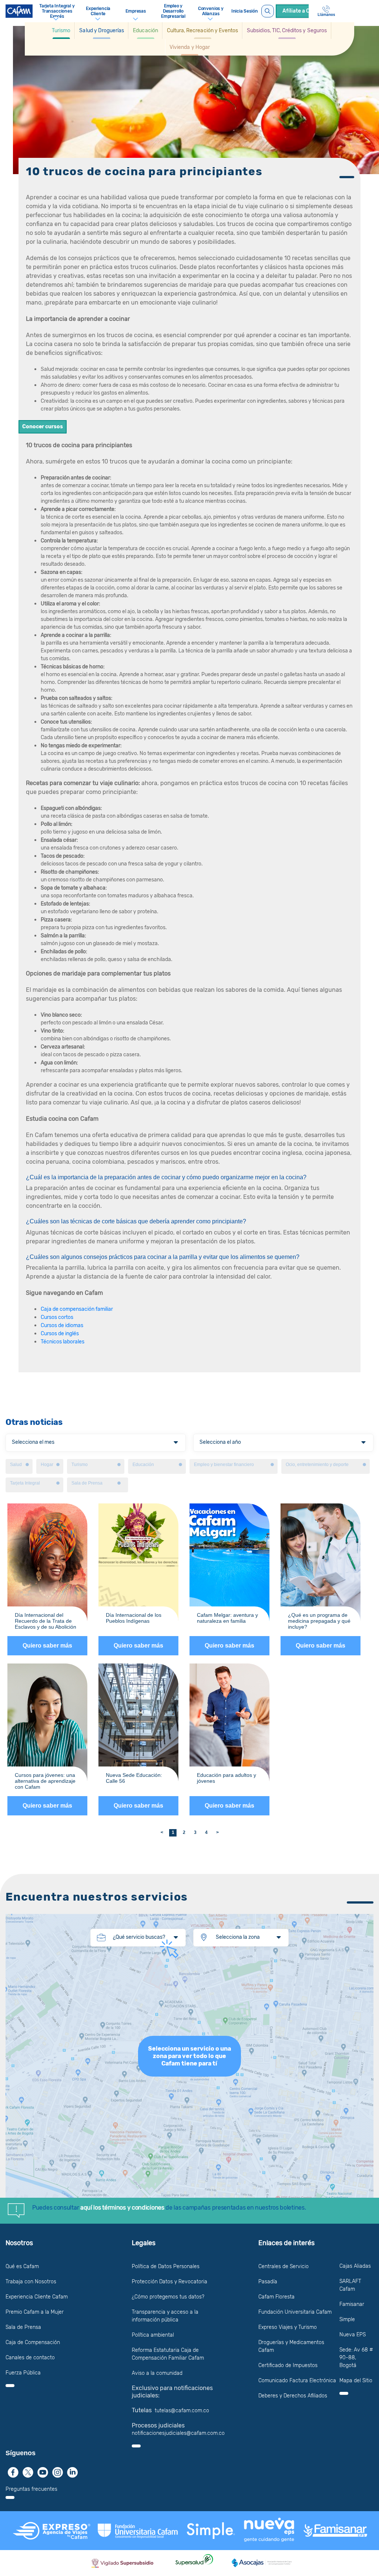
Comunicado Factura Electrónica (297, 2381)
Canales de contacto (30, 2358)
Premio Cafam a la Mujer (35, 2312)
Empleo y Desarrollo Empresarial (173, 11)
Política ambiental (153, 2335)
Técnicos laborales (63, 1342)
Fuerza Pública (23, 2373)
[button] (61, 31)
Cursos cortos (57, 1317)
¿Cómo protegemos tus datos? (168, 2297)
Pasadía (268, 2282)
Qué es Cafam (22, 2266)
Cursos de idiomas (62, 1325)
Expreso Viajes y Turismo (288, 2327)
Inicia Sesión (245, 11)
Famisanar (352, 2304)
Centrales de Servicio (284, 2266)
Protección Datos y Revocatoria (170, 2282)
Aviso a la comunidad (157, 2373)
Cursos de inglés (60, 1334)
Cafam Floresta (276, 2297)
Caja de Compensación (33, 2342)
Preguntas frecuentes (31, 2489)
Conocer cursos (43, 427)
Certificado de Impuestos (288, 2365)
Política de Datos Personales (166, 2266)
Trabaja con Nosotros (31, 2282)
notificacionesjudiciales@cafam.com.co (178, 2433)
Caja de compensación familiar (77, 1309)
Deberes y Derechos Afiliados (293, 2396)
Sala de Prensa (23, 2327)
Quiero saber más (47, 1646)
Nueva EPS (353, 2335)
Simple (347, 2319)
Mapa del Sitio (356, 2381)
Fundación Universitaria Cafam (295, 2312)
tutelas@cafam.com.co (182, 2411)
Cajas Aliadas (355, 2266)
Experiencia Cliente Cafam (37, 2297)
